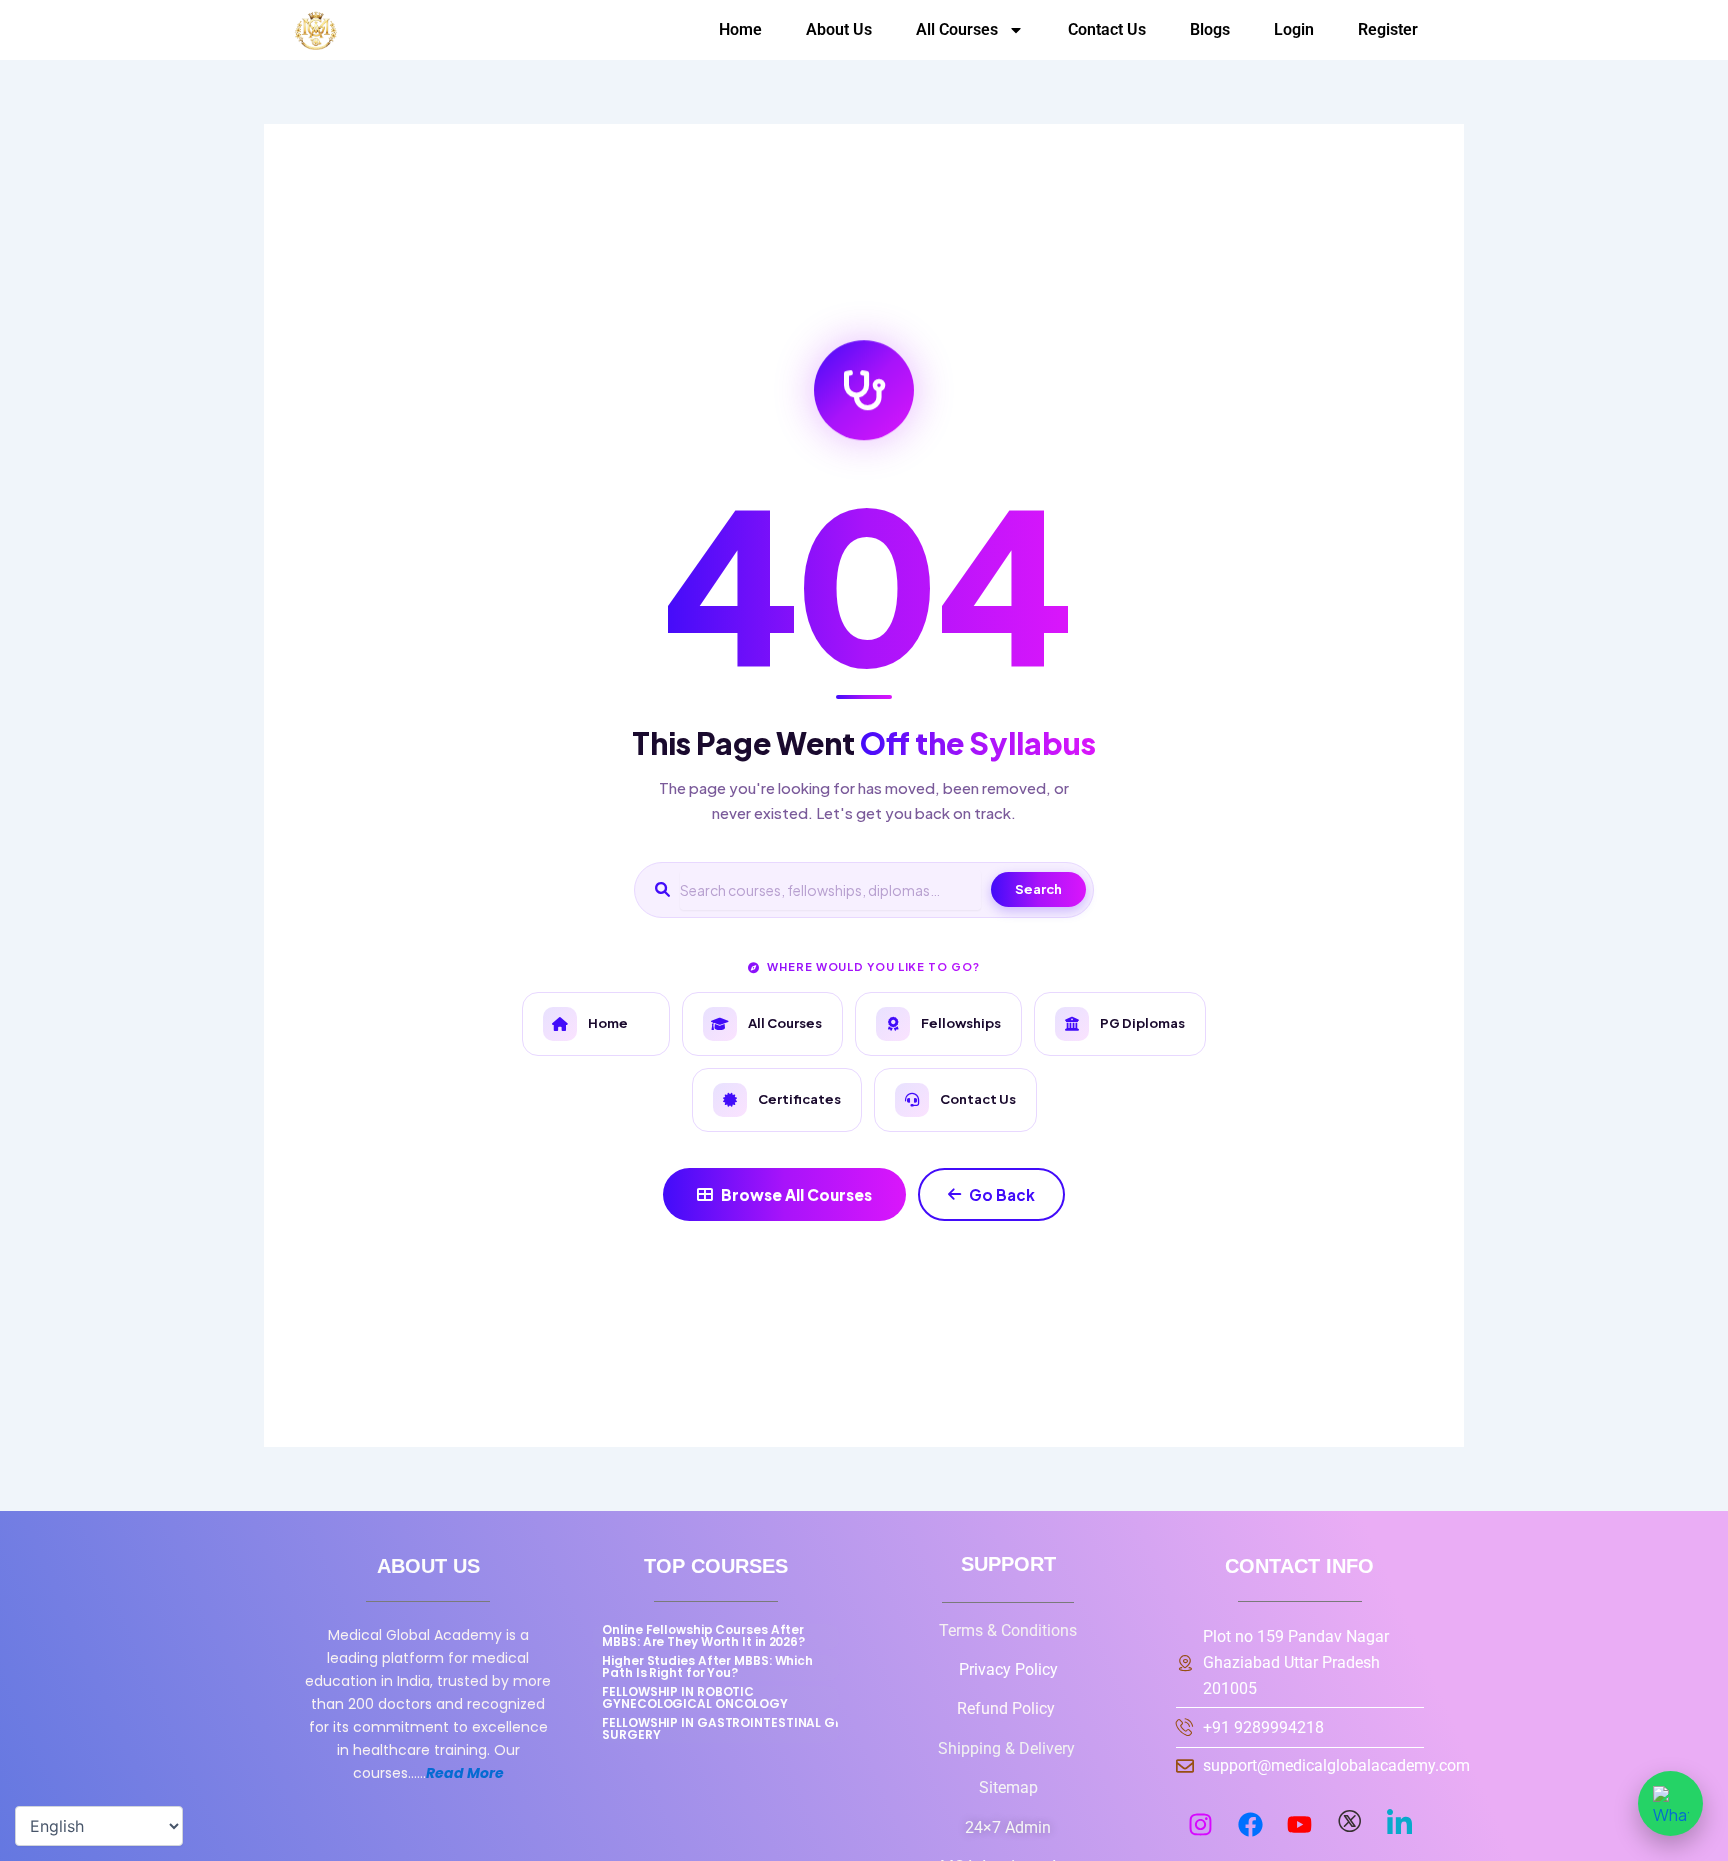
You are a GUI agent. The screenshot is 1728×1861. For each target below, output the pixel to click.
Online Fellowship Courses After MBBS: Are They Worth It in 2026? (703, 1635)
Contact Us (1107, 29)
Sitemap (1008, 1787)
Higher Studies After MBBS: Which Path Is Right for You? (707, 1666)
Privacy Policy (1008, 1669)
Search (1038, 889)
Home (740, 29)
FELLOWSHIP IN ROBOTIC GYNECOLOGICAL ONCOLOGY (695, 1697)
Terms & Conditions (1008, 1630)
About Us (839, 29)
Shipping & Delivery (1008, 1748)
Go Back (1002, 1194)
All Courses (957, 29)
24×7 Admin (1008, 1827)
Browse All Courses (796, 1194)
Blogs (1210, 29)
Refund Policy (1008, 1708)
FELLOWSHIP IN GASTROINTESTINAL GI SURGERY (720, 1728)
